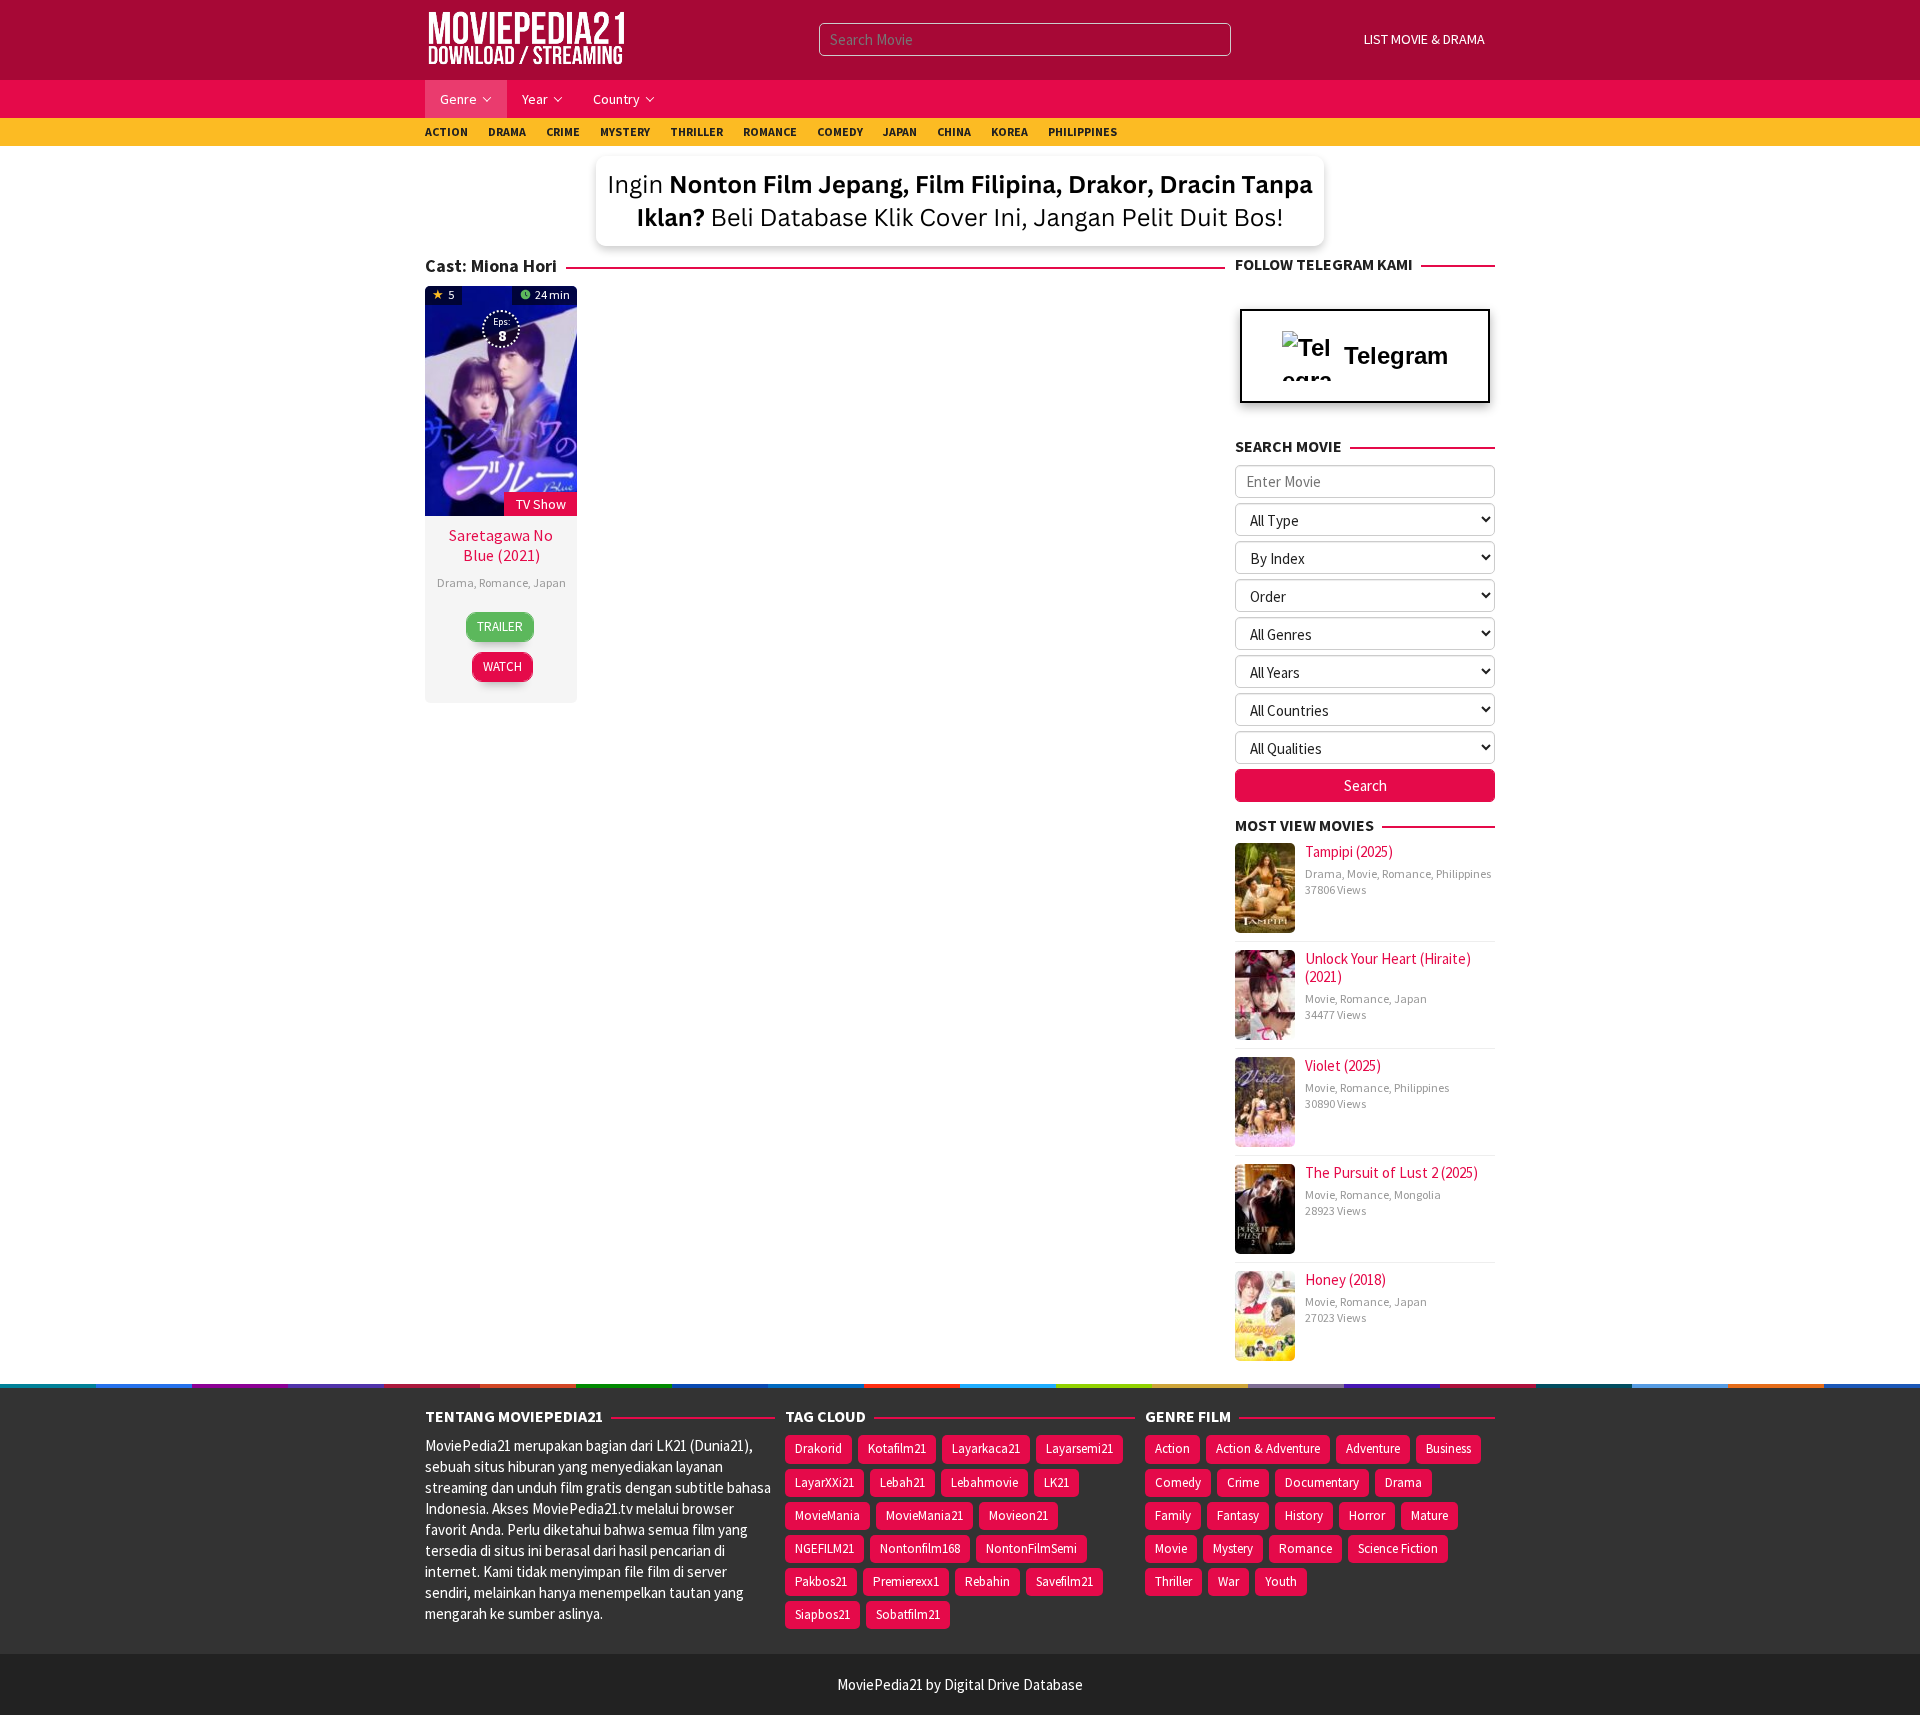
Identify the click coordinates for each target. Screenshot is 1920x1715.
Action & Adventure (1268, 1448)
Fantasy (1238, 1515)
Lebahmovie (984, 1482)
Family (1173, 1515)
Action (1172, 1448)
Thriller (1173, 1581)
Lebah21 (902, 1482)
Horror (1367, 1515)
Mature (1429, 1515)
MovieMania (827, 1515)
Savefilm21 (1064, 1581)
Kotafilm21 (897, 1448)
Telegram (1396, 355)
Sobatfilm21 (908, 1614)
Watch (502, 666)
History (1304, 1515)
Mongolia (1417, 1194)
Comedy (1178, 1482)
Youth (1281, 1581)
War (1228, 1581)
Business (1448, 1448)
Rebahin (987, 1581)
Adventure (1373, 1448)
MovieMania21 (924, 1515)
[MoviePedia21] (526, 38)
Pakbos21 (821, 1581)
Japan (549, 582)
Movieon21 (1018, 1515)
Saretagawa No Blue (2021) (501, 545)
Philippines (1463, 873)
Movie (1362, 873)
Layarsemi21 (1079, 1448)
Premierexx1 (906, 1581)
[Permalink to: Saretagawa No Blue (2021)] (501, 398)
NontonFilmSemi (1031, 1548)
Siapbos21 (822, 1614)
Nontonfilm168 (920, 1548)
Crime (1243, 1482)
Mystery (1233, 1548)
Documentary (1322, 1482)
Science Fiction (1398, 1548)
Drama (455, 582)
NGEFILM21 (824, 1548)
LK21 (1056, 1482)
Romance (503, 582)
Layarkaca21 (986, 1448)
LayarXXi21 (824, 1482)
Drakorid (818, 1448)
